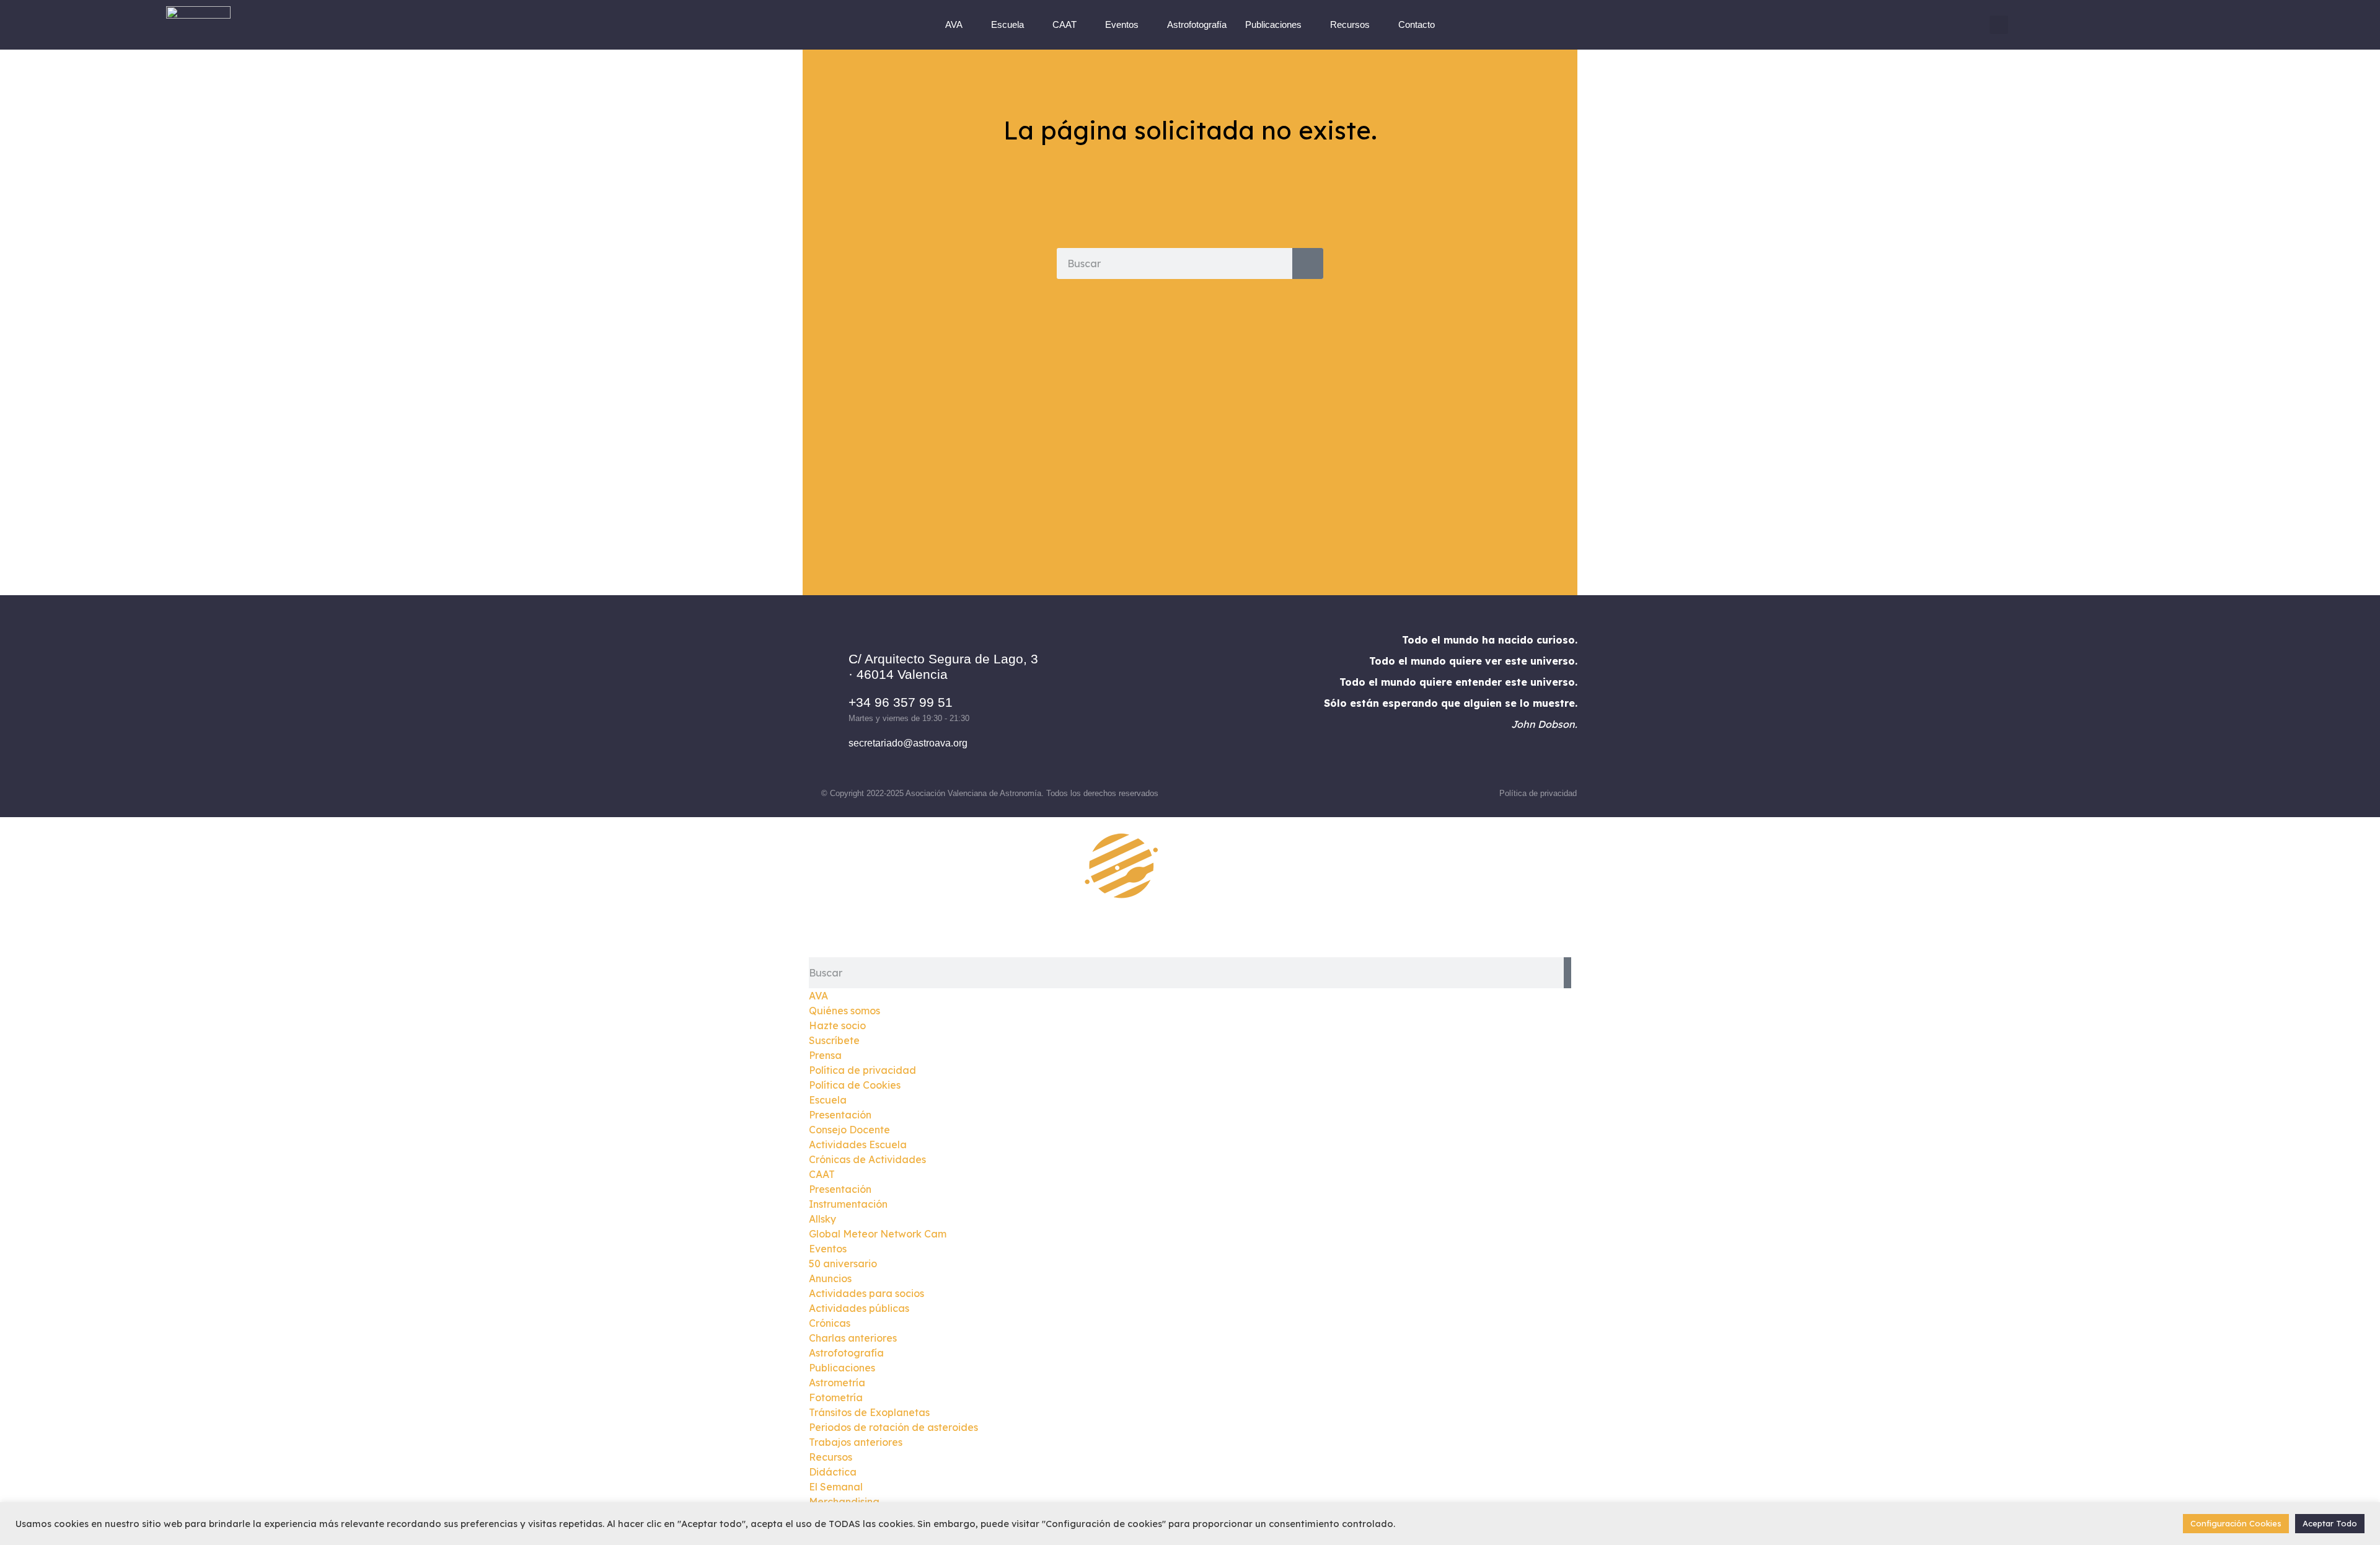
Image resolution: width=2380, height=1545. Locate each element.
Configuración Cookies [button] (2236, 1523)
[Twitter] (1207, 701)
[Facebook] (1139, 701)
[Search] (1308, 263)
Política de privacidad (1538, 793)
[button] (1999, 25)
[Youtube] (1241, 701)
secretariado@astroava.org (908, 743)
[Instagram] (1173, 701)
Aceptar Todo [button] (2330, 1523)
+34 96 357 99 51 (901, 702)
